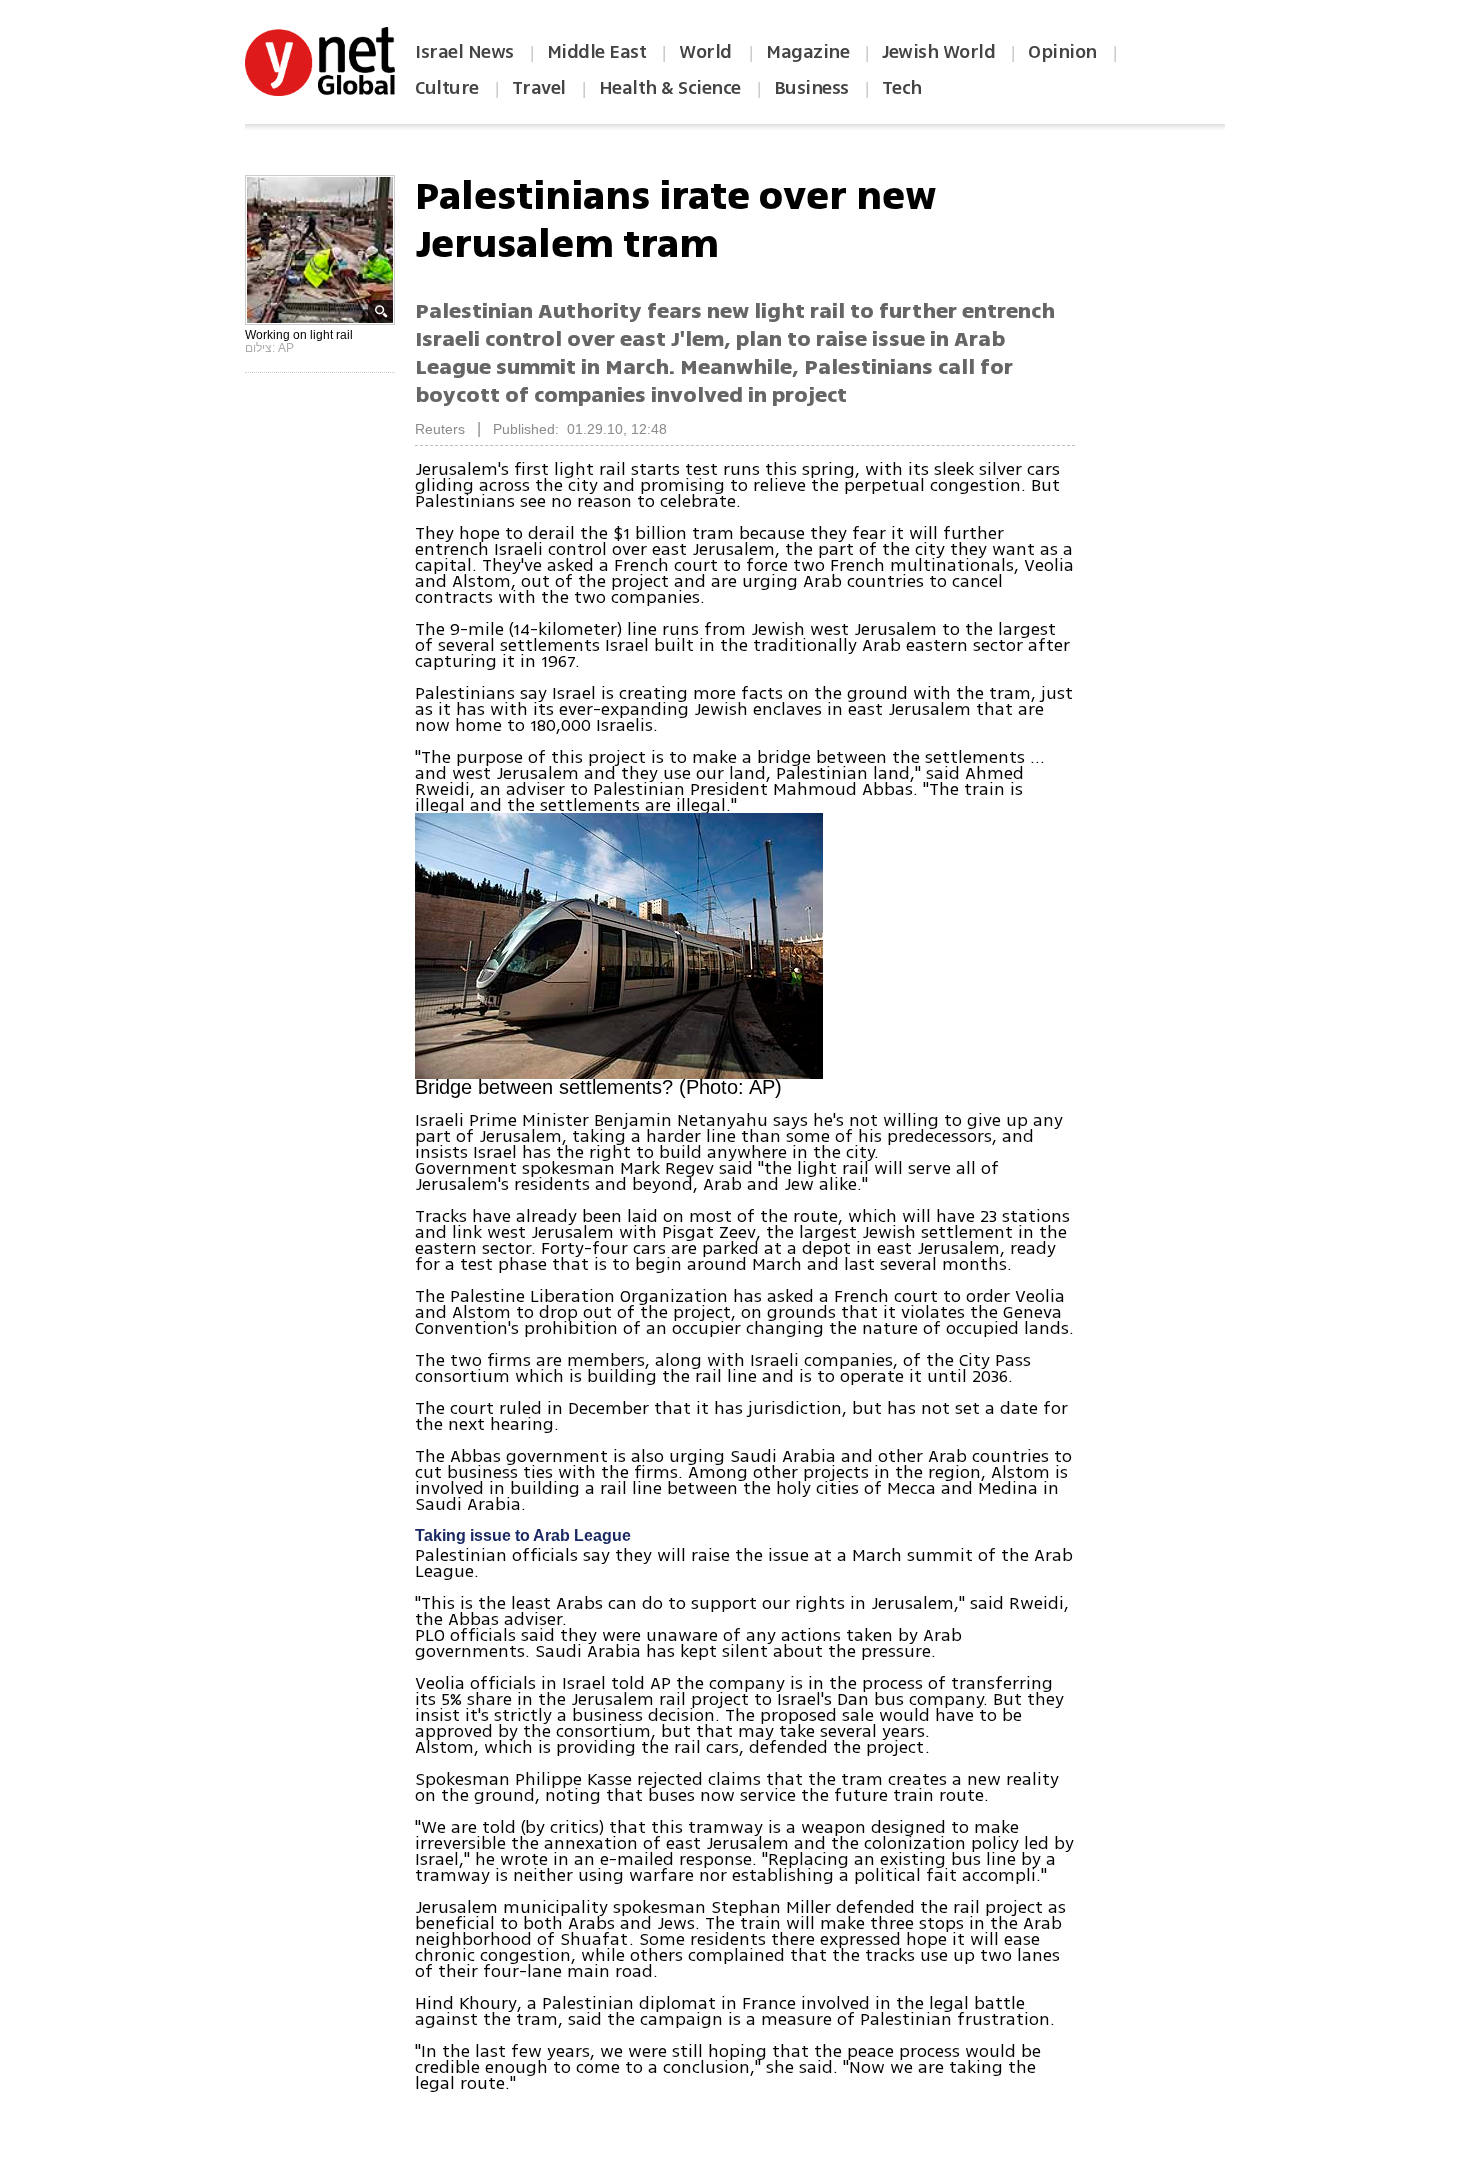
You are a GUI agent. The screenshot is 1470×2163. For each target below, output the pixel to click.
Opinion (1062, 52)
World (707, 52)
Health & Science (670, 88)
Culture (447, 88)
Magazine (807, 52)
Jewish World (938, 52)
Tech (902, 88)
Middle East (597, 52)
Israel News (464, 52)
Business (811, 88)
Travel (539, 88)
